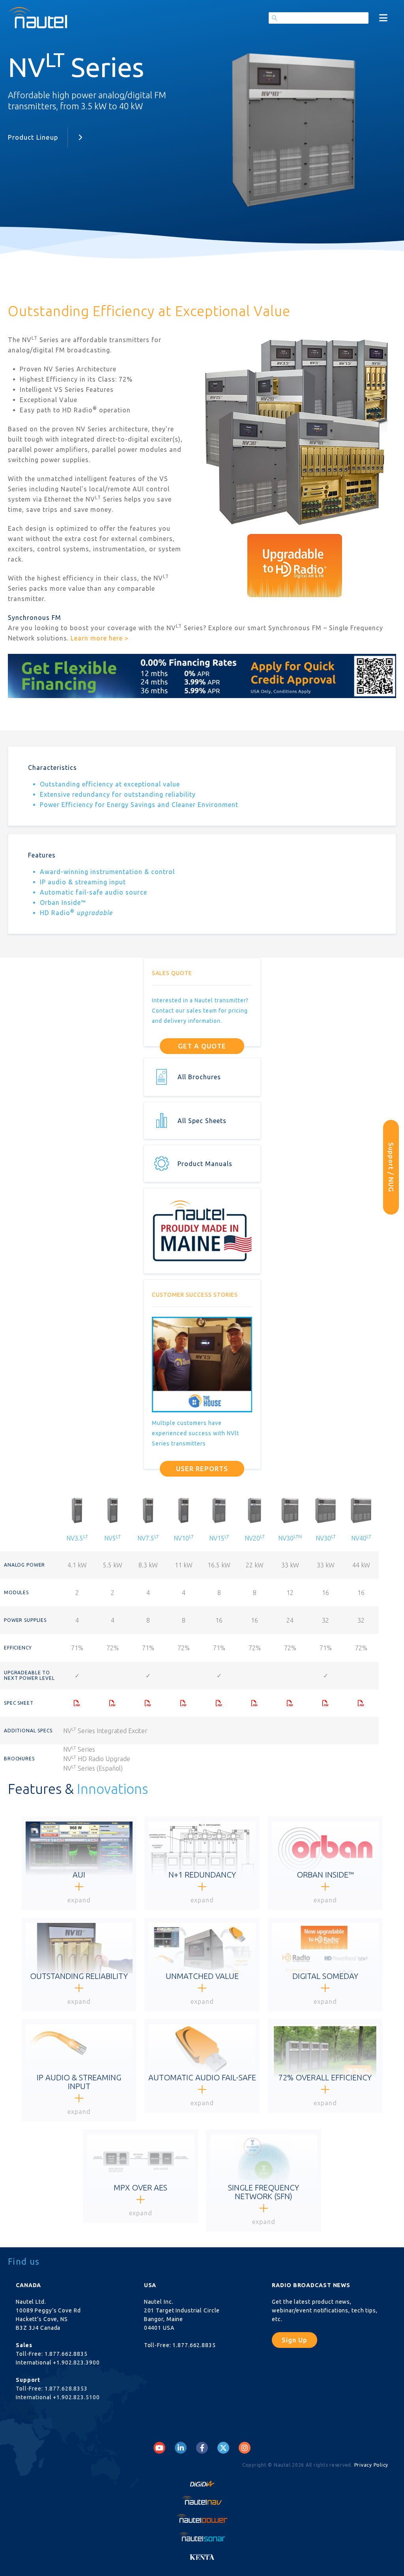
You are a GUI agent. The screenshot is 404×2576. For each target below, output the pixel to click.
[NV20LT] (254, 1703)
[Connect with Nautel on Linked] (181, 2448)
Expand (79, 1900)
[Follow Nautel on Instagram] (245, 2448)
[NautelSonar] (202, 2537)
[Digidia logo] (202, 2482)
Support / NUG (391, 1167)
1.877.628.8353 (66, 2389)
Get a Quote (202, 1046)
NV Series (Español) (94, 1768)
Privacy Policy (371, 2465)
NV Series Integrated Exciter (106, 1731)
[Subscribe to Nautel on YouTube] (159, 2448)
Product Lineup (33, 137)
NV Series (80, 1749)
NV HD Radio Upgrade (97, 1759)
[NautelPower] (202, 2519)
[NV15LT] (219, 1703)
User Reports (202, 1469)
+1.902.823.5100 (76, 2397)
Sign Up (295, 2340)
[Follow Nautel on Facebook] (202, 2448)
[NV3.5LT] (77, 1703)
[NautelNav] (202, 2500)
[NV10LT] (183, 1703)
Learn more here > (100, 638)
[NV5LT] (112, 1703)
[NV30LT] (325, 1703)
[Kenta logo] (202, 2555)
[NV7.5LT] (148, 1703)
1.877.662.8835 (66, 2354)
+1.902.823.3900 (76, 2363)
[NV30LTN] (290, 1703)
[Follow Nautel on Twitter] (223, 2448)
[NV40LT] (361, 1703)
